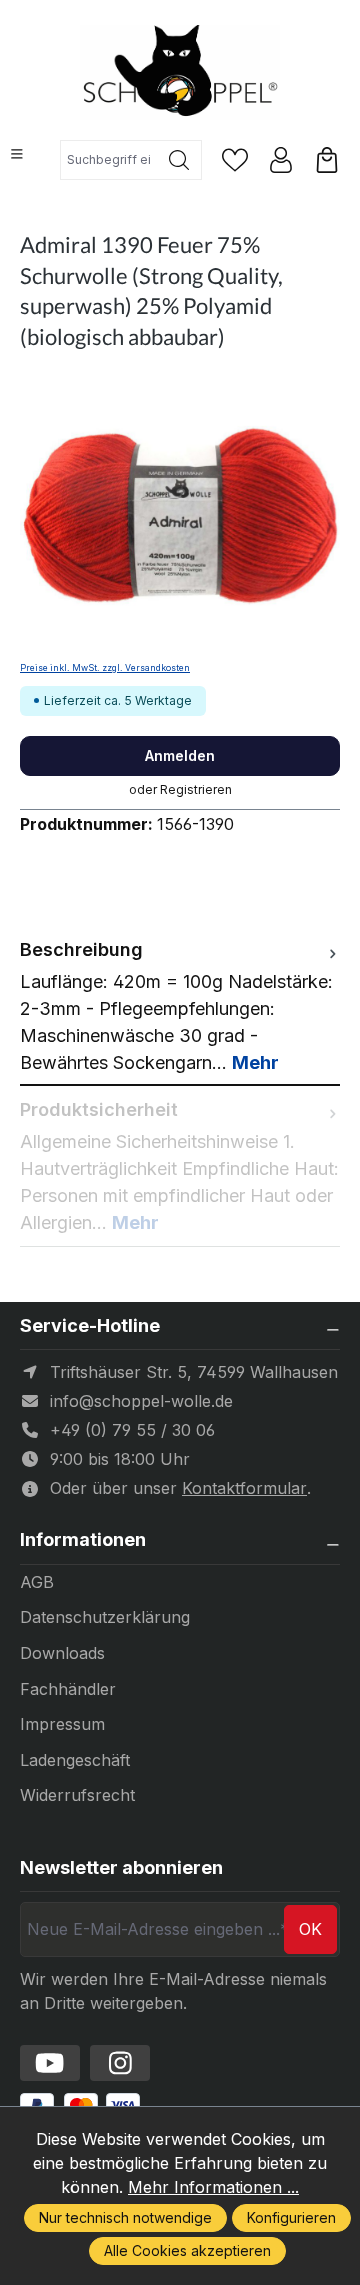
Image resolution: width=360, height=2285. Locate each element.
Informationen (83, 1540)
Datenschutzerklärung (105, 1617)
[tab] (180, 1006)
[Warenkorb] (327, 160)
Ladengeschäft (75, 1760)
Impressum (62, 1724)
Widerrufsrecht (77, 1795)
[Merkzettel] (235, 160)
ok (310, 1929)
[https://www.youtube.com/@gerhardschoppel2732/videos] (50, 2063)
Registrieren (196, 789)
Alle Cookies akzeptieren (187, 2250)
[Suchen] (179, 160)
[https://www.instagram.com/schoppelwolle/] (120, 2063)
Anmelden (180, 755)
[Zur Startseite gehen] (180, 72)
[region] (180, 515)
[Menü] (17, 154)
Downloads (62, 1653)
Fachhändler (68, 1689)
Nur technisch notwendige (125, 2217)
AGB (37, 1582)
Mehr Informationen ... (213, 2187)
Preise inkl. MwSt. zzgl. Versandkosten (105, 668)
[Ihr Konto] (281, 160)
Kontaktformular (244, 1488)
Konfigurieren (291, 2217)
